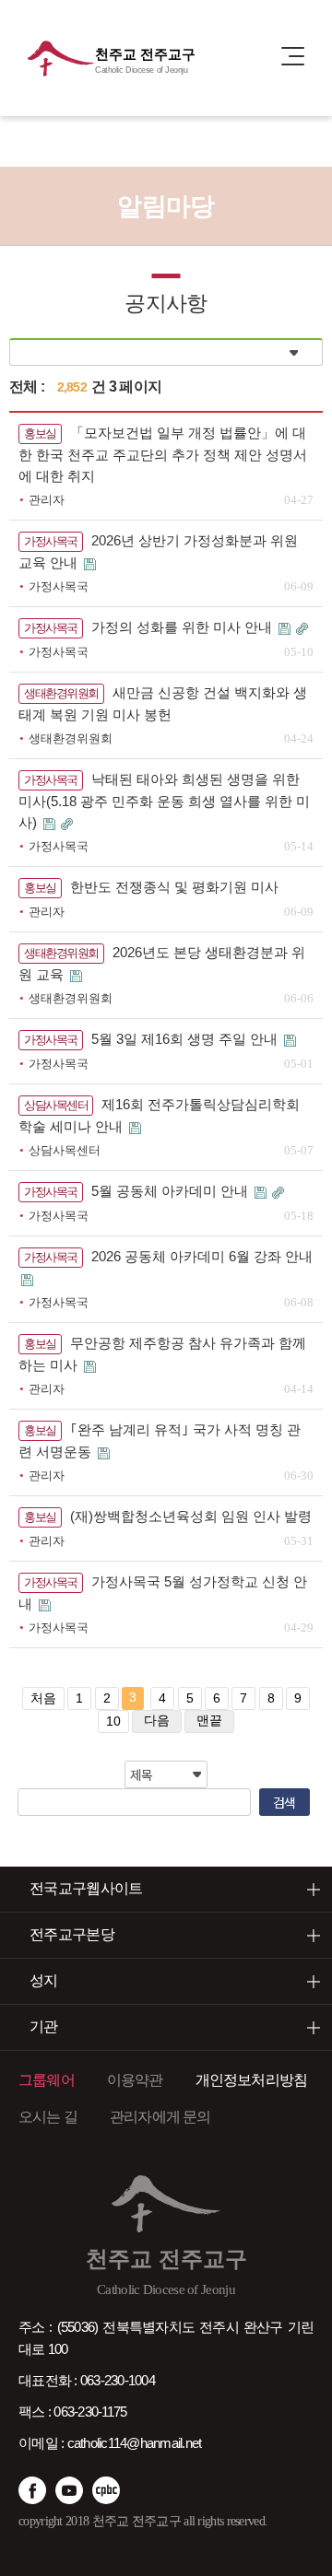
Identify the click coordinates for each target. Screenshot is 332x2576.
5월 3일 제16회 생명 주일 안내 (186, 1039)
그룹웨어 (47, 2080)
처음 (43, 1698)
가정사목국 (51, 541)
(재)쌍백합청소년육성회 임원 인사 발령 (191, 1516)
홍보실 (40, 433)
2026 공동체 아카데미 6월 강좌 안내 (202, 1256)
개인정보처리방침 (252, 2080)
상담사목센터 (56, 1105)
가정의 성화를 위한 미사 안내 (184, 627)
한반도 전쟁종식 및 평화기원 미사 (174, 887)
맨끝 (209, 1720)
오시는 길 (48, 2117)
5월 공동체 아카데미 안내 (172, 1191)
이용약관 (135, 2080)
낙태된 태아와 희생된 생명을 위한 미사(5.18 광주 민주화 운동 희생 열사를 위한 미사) (164, 801)
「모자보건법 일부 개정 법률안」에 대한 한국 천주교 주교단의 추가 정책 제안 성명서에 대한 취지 (163, 454)
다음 (157, 1720)
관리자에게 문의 (160, 2117)
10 (113, 1721)
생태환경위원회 (61, 693)
